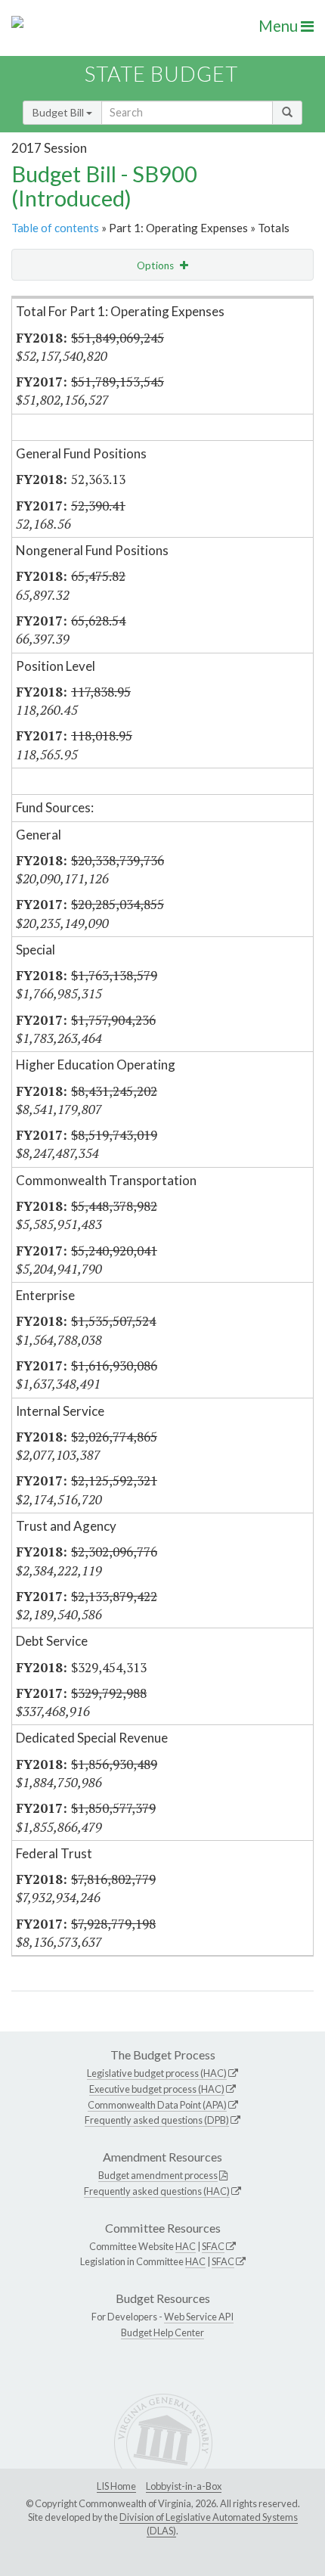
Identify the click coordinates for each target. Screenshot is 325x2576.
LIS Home (116, 2486)
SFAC (213, 2246)
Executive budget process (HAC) (157, 2089)
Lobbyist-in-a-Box (184, 2486)
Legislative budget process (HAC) (157, 2073)
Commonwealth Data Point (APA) (157, 2105)
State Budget (161, 74)
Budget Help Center (162, 2332)
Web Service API (199, 2317)
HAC (186, 2246)
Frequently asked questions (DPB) (157, 2120)
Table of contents (55, 228)
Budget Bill (59, 112)
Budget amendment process (158, 2175)
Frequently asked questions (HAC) (157, 2191)
